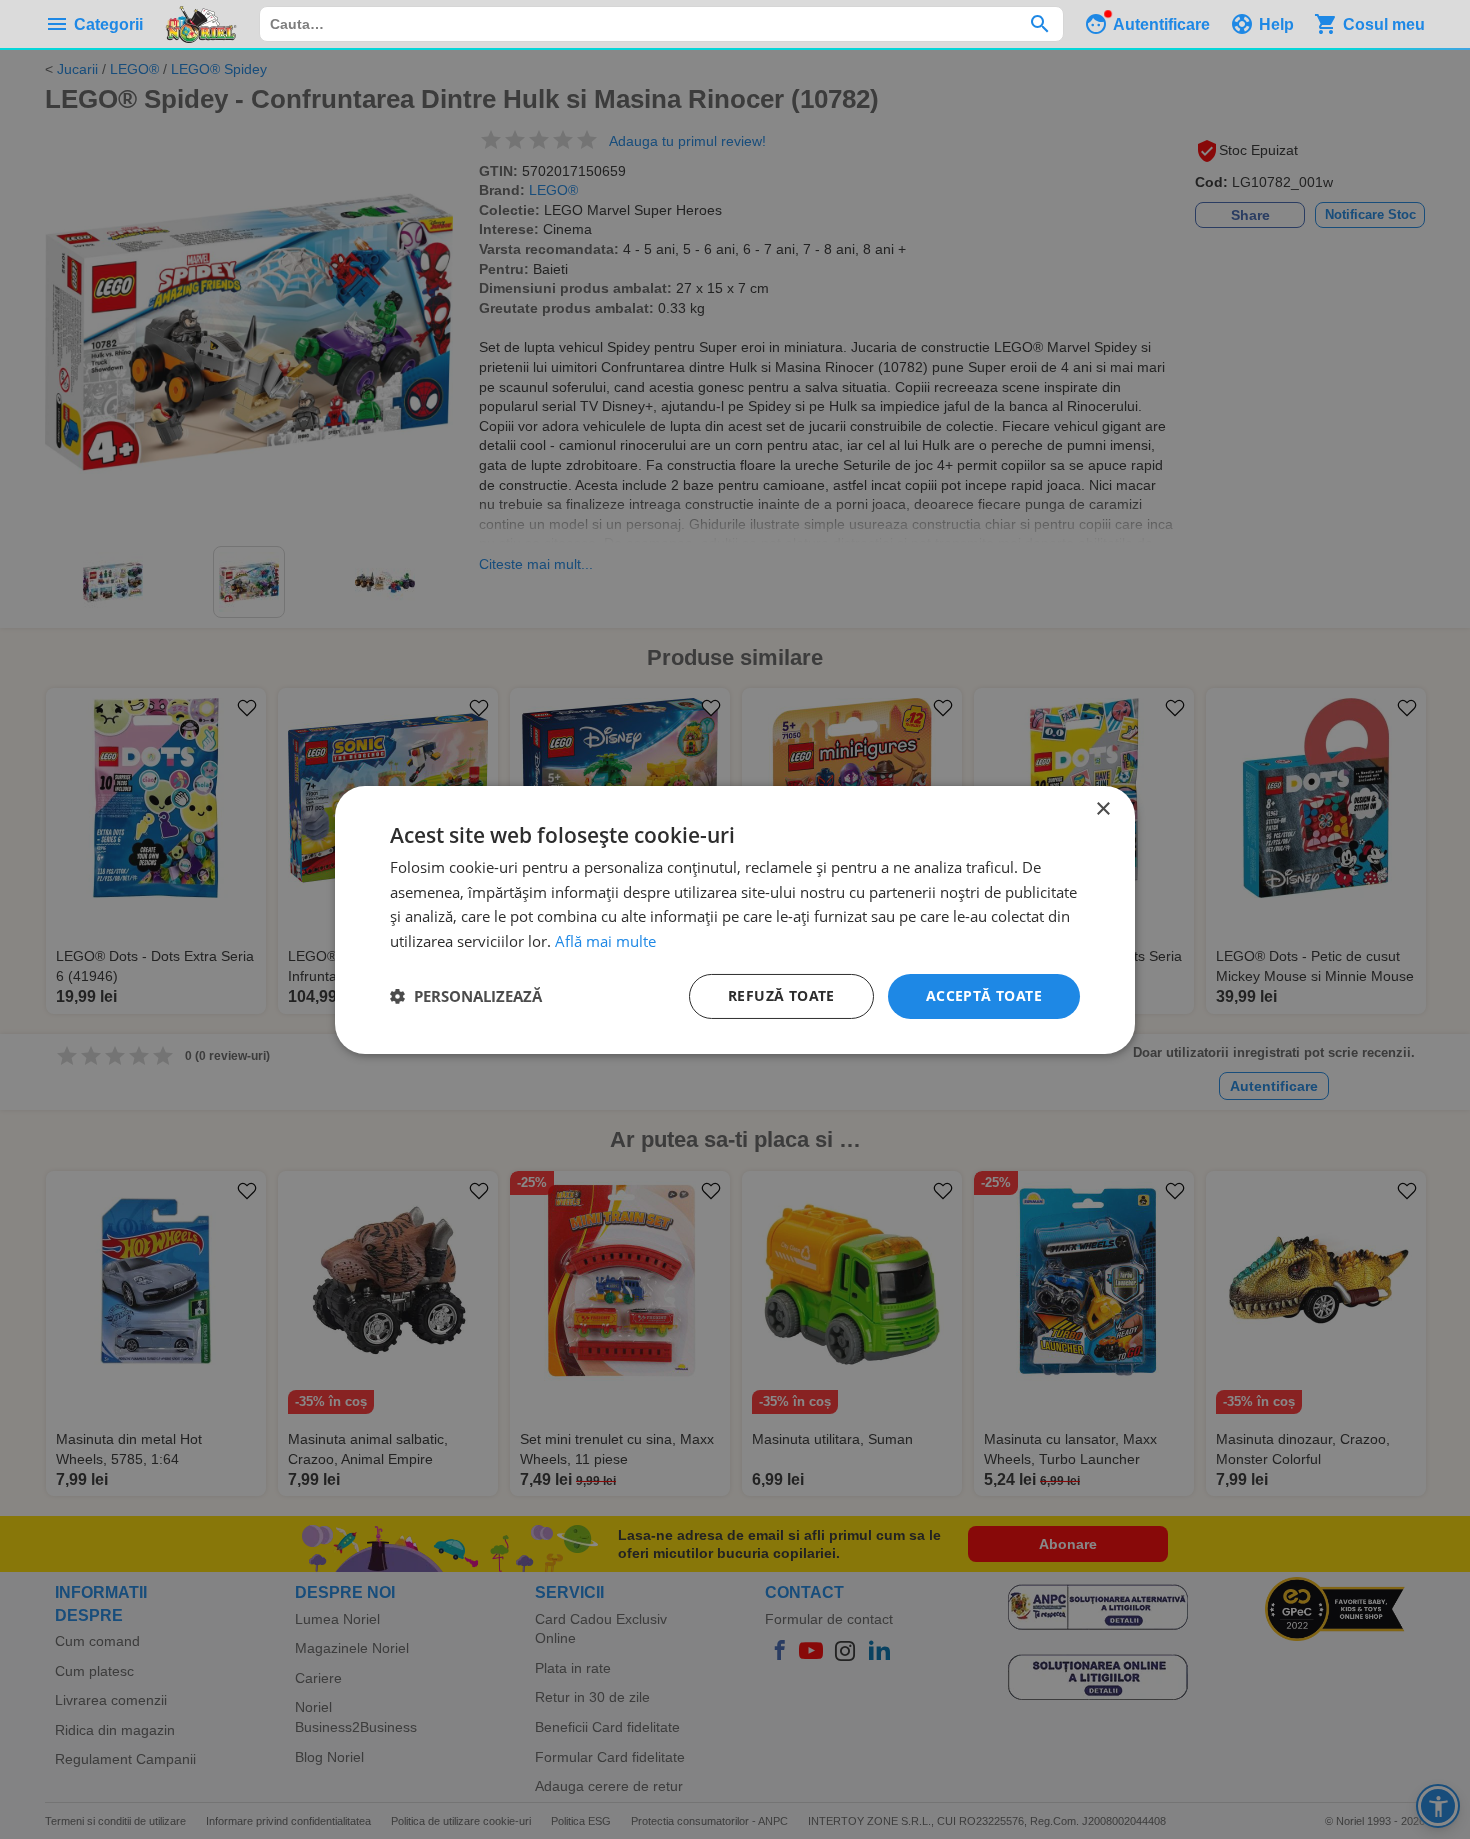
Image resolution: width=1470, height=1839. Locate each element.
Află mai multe (605, 941)
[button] (466, 996)
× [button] (1102, 808)
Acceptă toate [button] (984, 995)
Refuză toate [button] (781, 995)
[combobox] (661, 24)
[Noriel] (201, 24)
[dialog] (735, 919)
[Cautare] (1039, 24)
